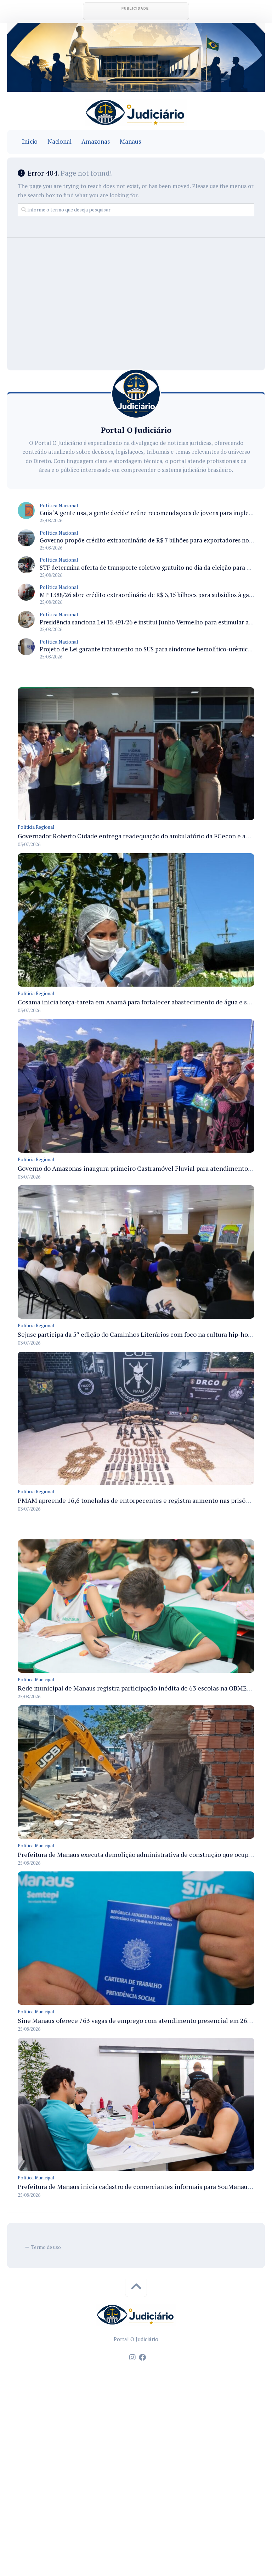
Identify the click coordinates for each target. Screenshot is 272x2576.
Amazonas (96, 142)
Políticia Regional (36, 827)
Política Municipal (36, 1679)
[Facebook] (142, 2357)
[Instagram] (132, 2357)
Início (30, 142)
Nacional (59, 142)
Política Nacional (59, 505)
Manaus (130, 142)
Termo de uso (46, 2247)
